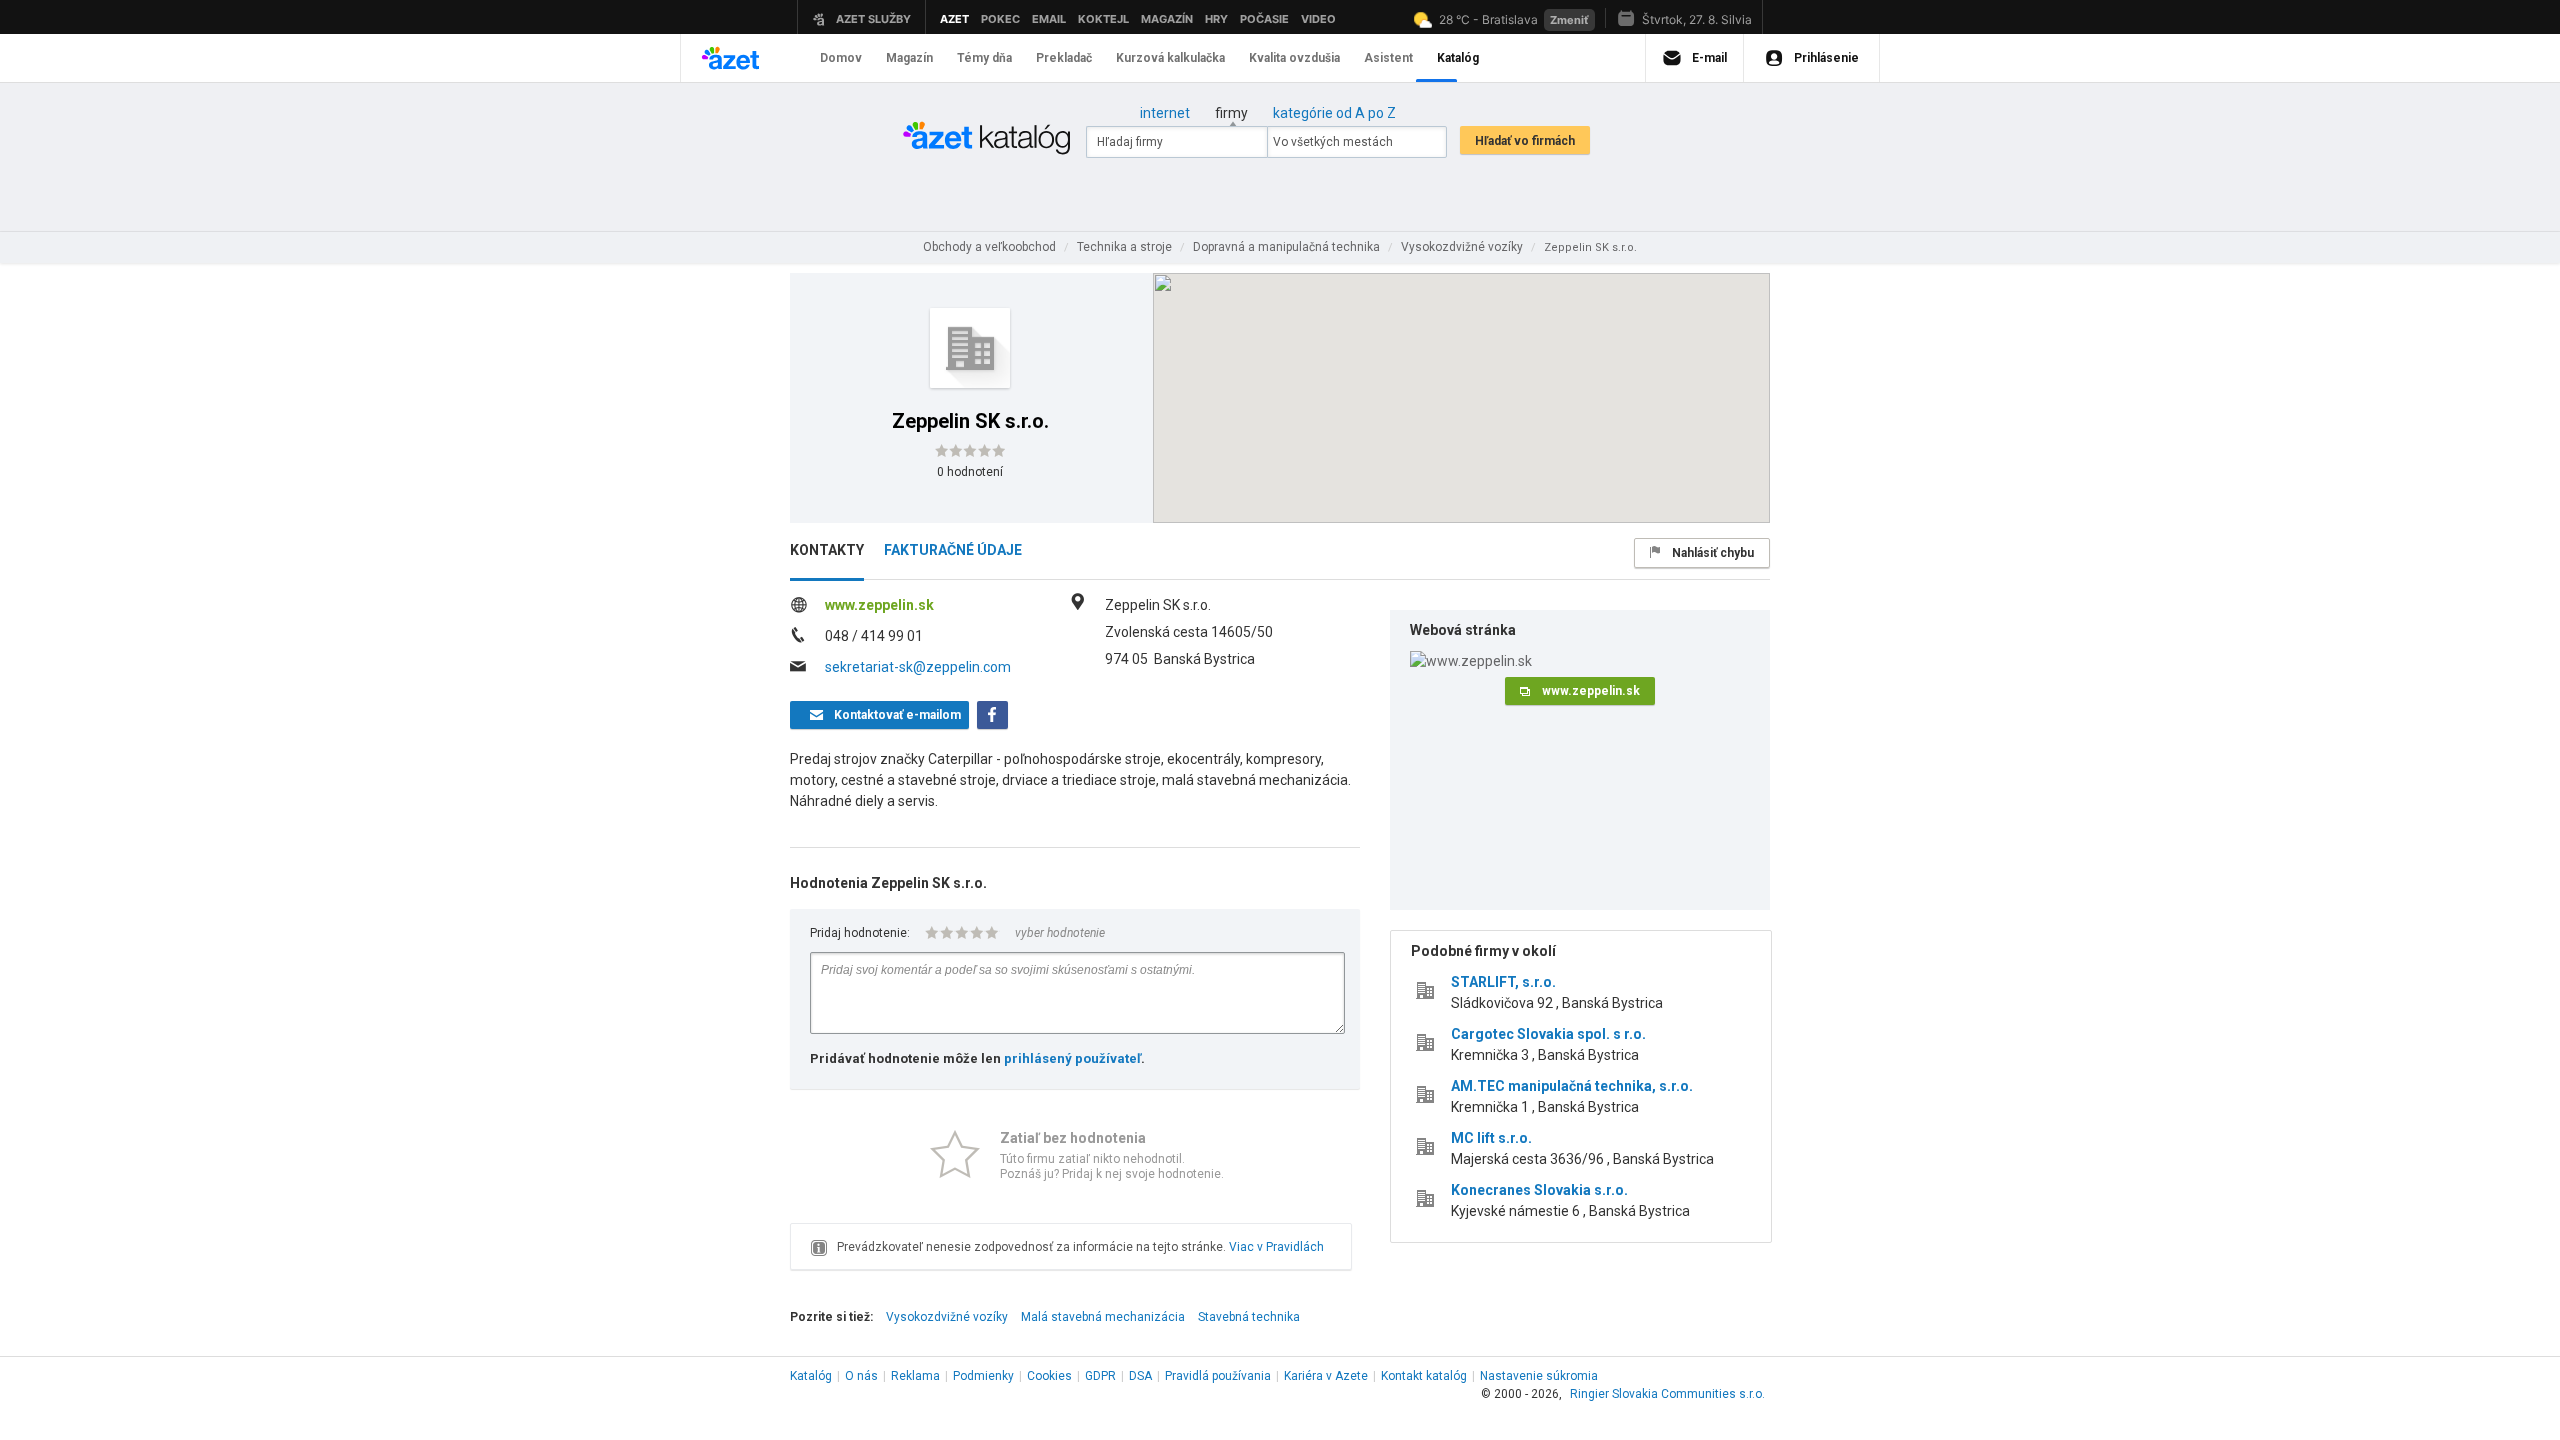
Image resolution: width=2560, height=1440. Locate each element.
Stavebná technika (1249, 1317)
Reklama (915, 1376)
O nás (861, 1376)
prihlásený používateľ (1072, 1058)
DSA (1140, 1376)
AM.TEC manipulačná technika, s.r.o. (1572, 1086)
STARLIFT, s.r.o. (1503, 982)
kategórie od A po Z (1334, 113)
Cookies (1049, 1376)
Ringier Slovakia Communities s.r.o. (1667, 1394)
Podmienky (983, 1376)
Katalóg (811, 1376)
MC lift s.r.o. (1491, 1138)
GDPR (1100, 1376)
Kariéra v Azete (1326, 1376)
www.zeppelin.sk (879, 605)
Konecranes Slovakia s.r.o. (1539, 1190)
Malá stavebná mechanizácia (1103, 1317)
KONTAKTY (827, 550)
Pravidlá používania (1218, 1376)
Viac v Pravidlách (1276, 1247)
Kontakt (1424, 1376)
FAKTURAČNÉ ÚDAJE (953, 550)
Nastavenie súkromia (1539, 1376)
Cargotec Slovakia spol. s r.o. (1548, 1034)
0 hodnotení (970, 472)
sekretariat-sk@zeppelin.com (918, 667)
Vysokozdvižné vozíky (947, 1317)
